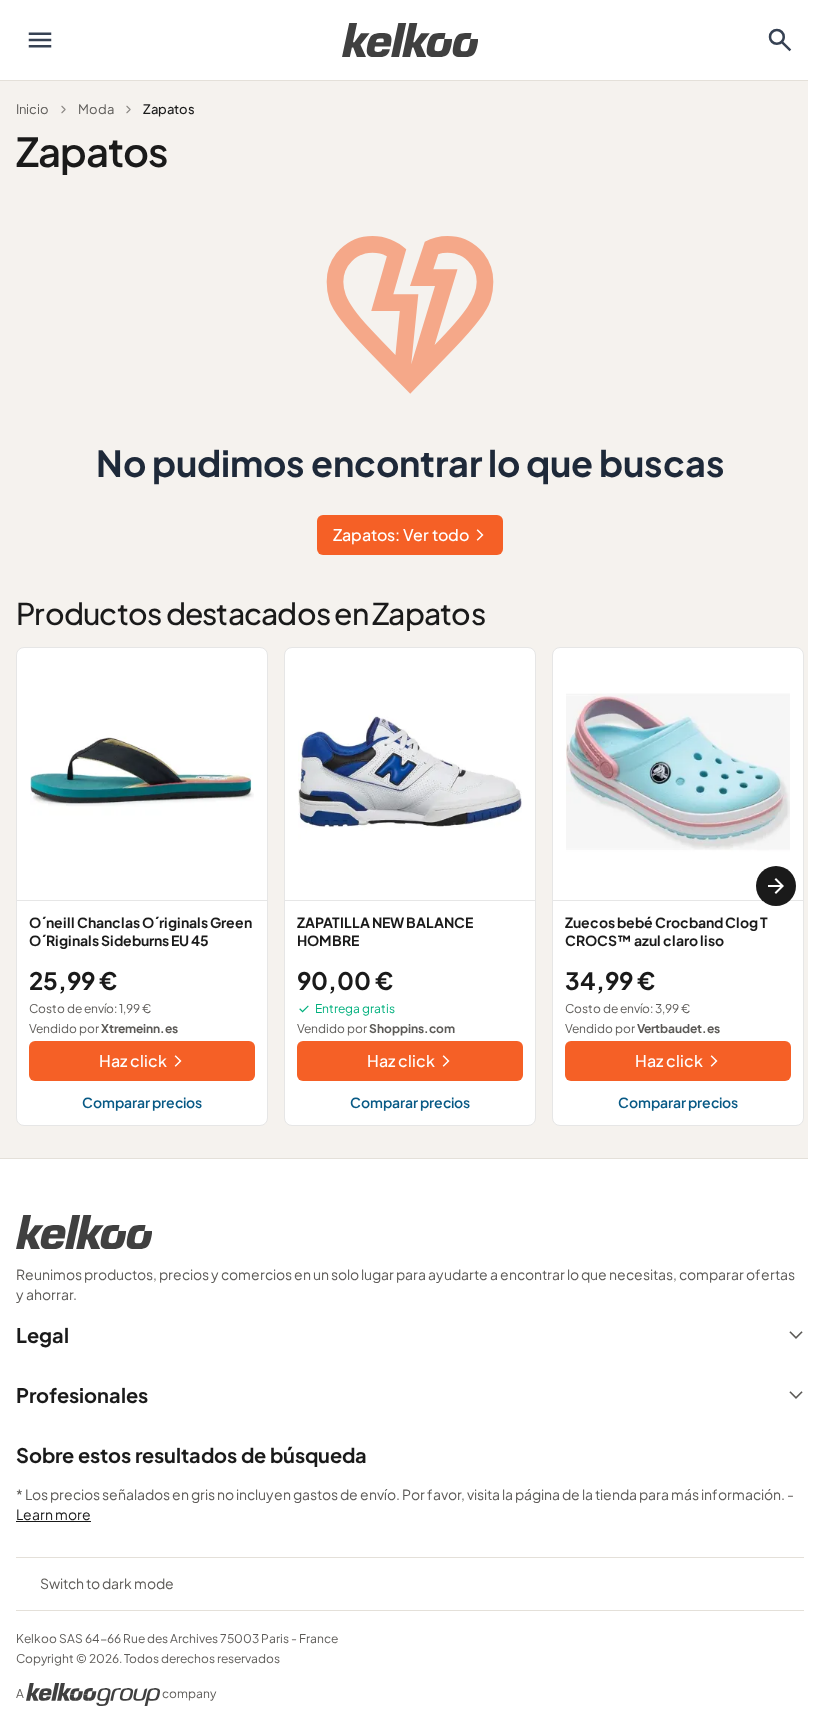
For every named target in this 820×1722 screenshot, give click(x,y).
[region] (410, 886)
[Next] (776, 886)
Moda (96, 109)
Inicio (32, 109)
